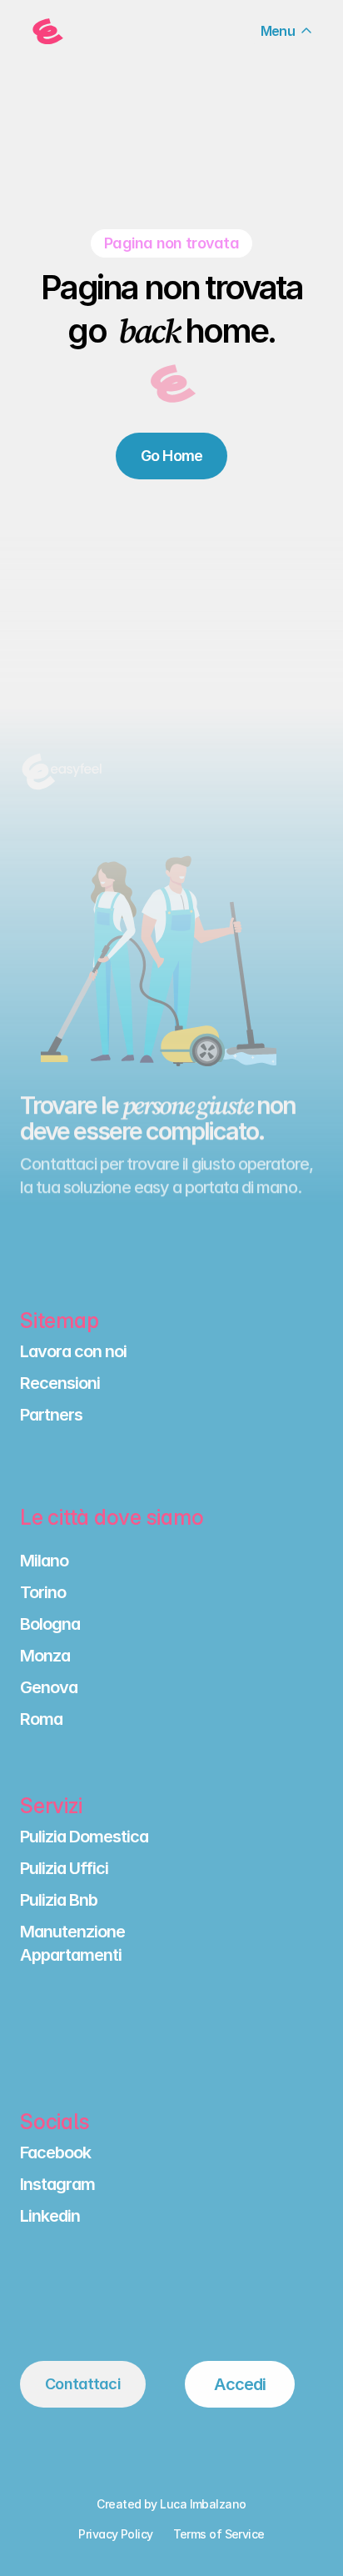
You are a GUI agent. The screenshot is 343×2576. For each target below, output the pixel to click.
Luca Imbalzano (203, 2504)
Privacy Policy (115, 2534)
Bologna (50, 1624)
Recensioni (60, 1383)
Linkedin (50, 2216)
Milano (44, 1561)
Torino (43, 1592)
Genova (49, 1687)
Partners (51, 1415)
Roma (41, 1719)
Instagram (57, 2184)
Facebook (55, 2153)
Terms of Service (219, 2534)
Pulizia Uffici (64, 1868)
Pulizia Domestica (84, 1837)
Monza (45, 1656)
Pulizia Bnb (59, 1900)
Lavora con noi (73, 1351)
